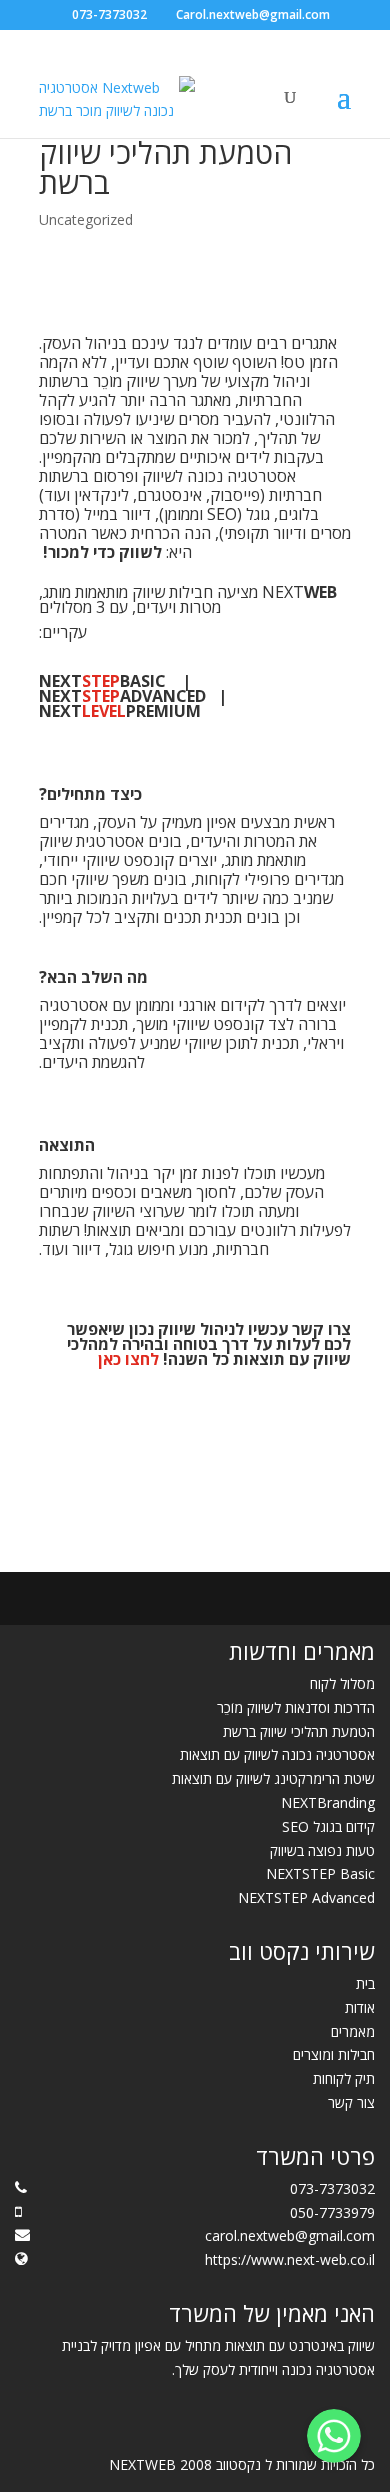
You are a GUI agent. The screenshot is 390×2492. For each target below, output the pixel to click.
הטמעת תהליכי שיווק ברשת (299, 1731)
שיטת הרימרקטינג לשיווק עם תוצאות (273, 1778)
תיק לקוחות (344, 2078)
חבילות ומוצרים (334, 2054)
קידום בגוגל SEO (328, 1826)
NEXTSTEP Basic (320, 1873)
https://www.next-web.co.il (290, 2259)
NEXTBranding (328, 1802)
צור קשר (351, 2102)
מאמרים (353, 2031)
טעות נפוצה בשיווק (322, 1850)
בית (365, 1983)
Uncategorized (86, 219)
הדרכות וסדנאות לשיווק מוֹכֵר (296, 1707)
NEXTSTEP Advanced (306, 1897)
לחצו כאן (128, 1359)
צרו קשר (321, 1329)
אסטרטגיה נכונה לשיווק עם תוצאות (277, 1754)
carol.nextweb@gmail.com (290, 2235)
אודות (360, 2007)
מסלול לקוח (342, 1683)
